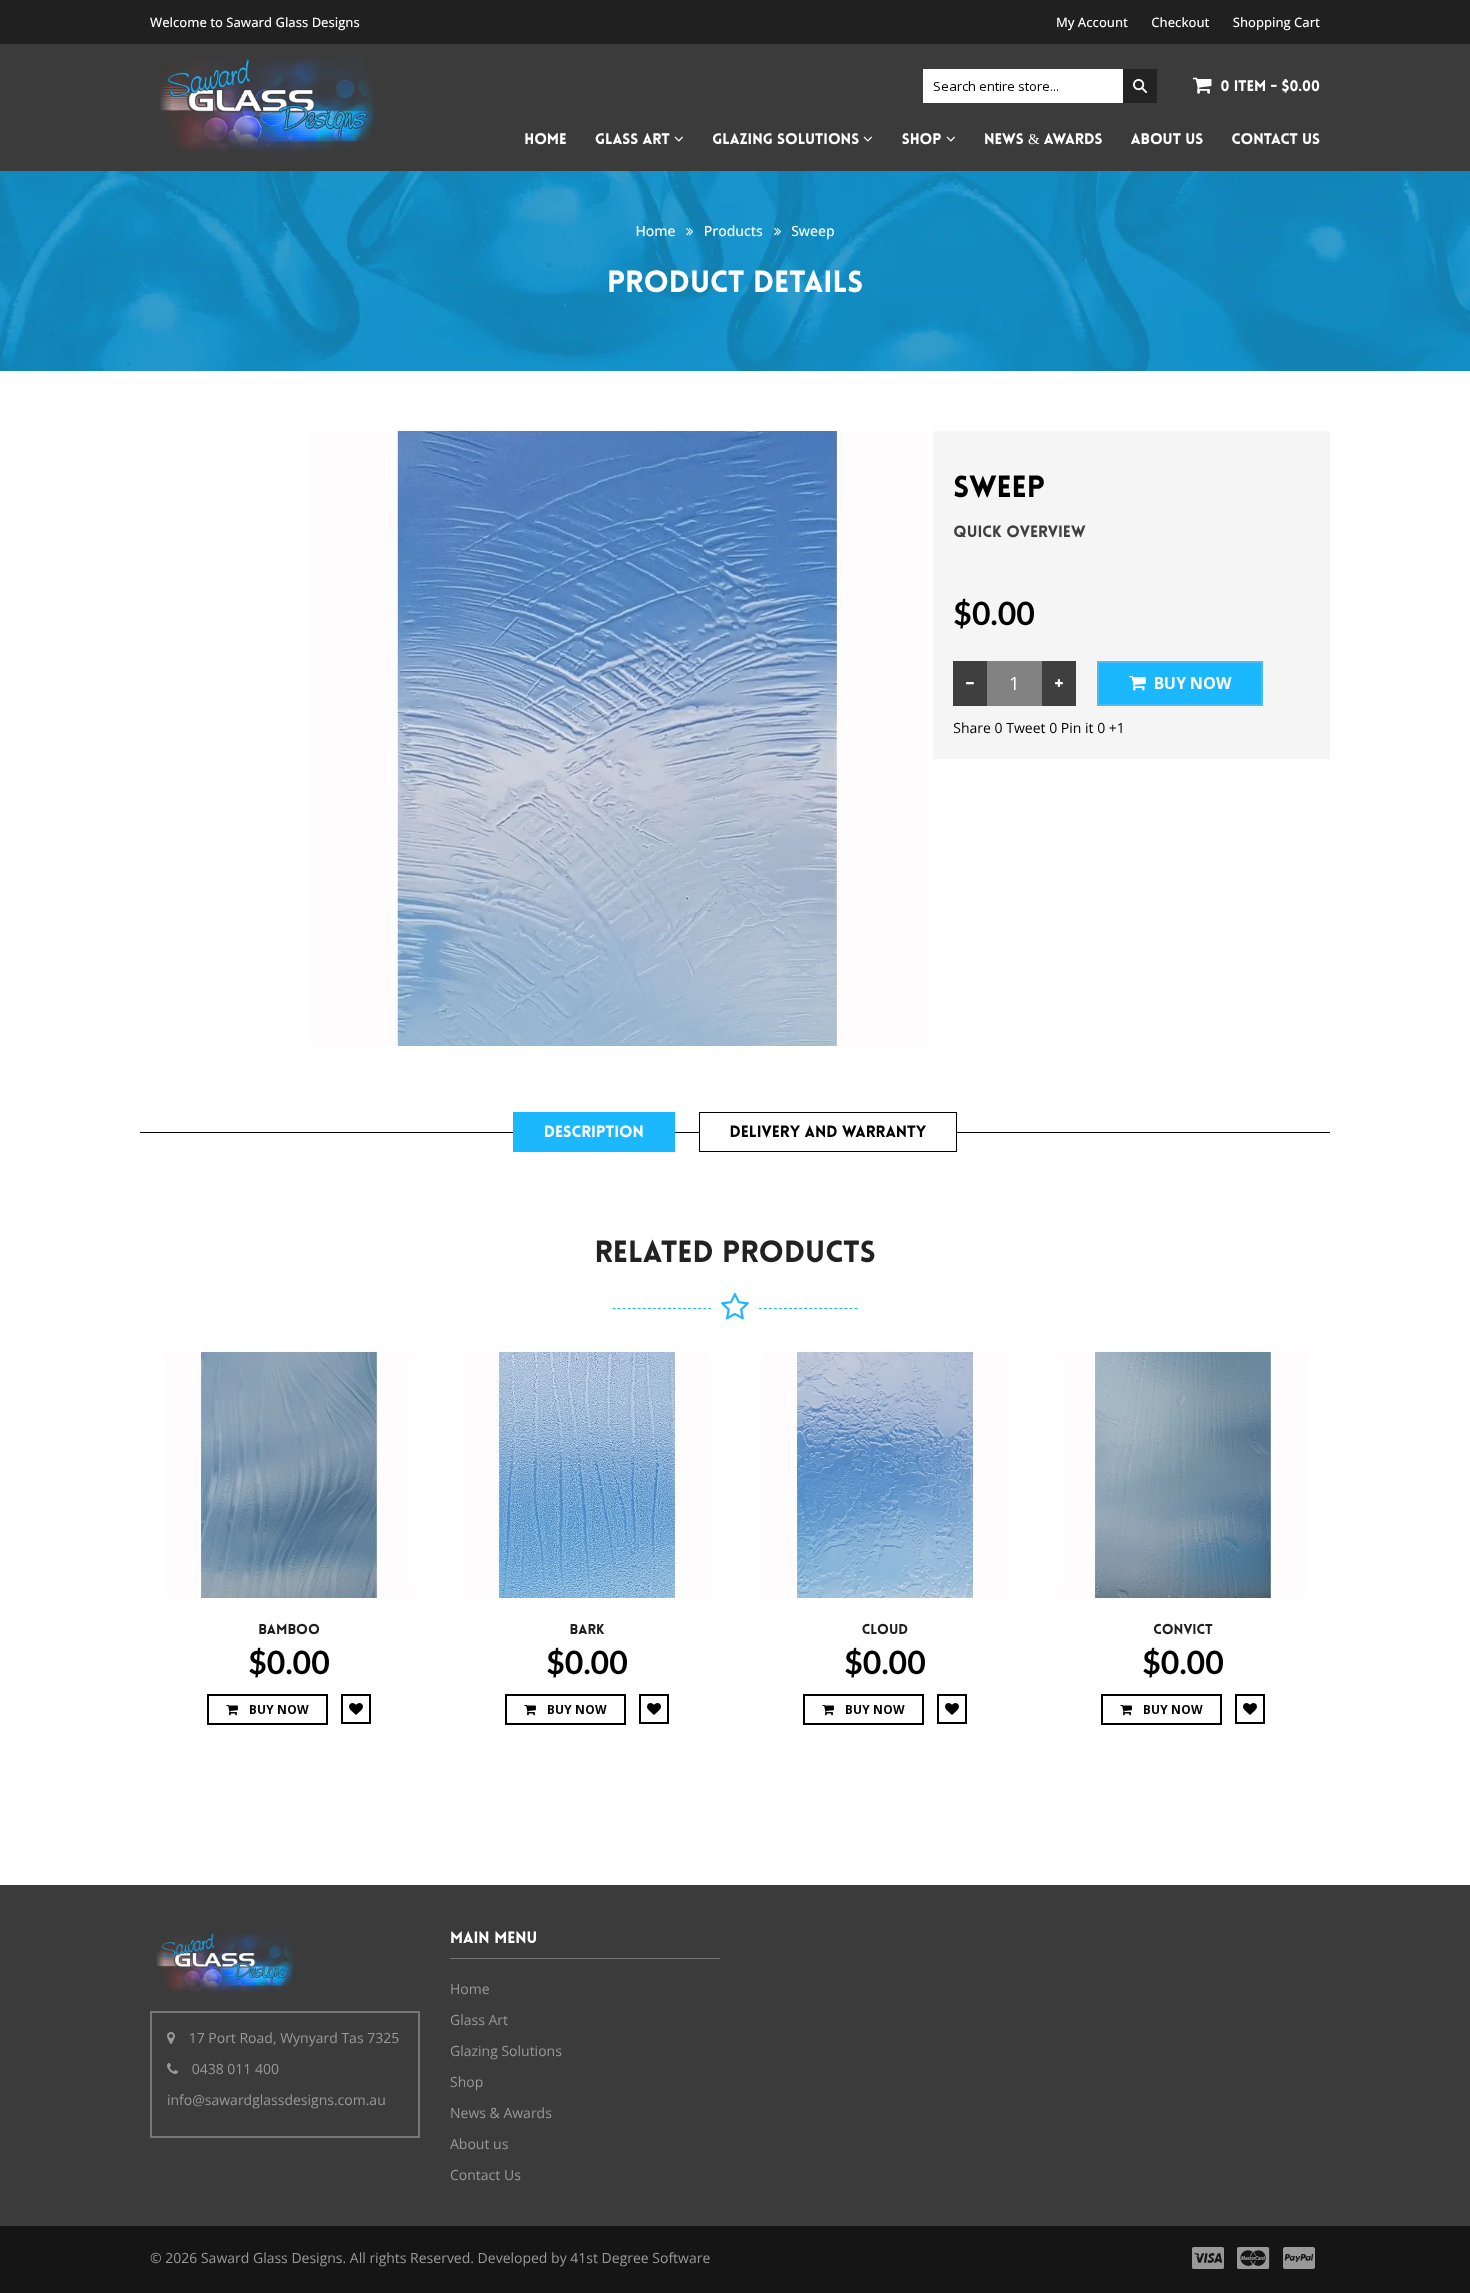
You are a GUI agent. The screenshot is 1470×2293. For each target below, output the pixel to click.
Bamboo (289, 1630)
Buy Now (1192, 683)
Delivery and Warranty (828, 1132)
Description (594, 1132)
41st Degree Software (640, 2258)
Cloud (885, 1630)
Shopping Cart (1276, 22)
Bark (587, 1630)
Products (733, 231)
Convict (1182, 1630)
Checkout (1180, 22)
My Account (1092, 22)
